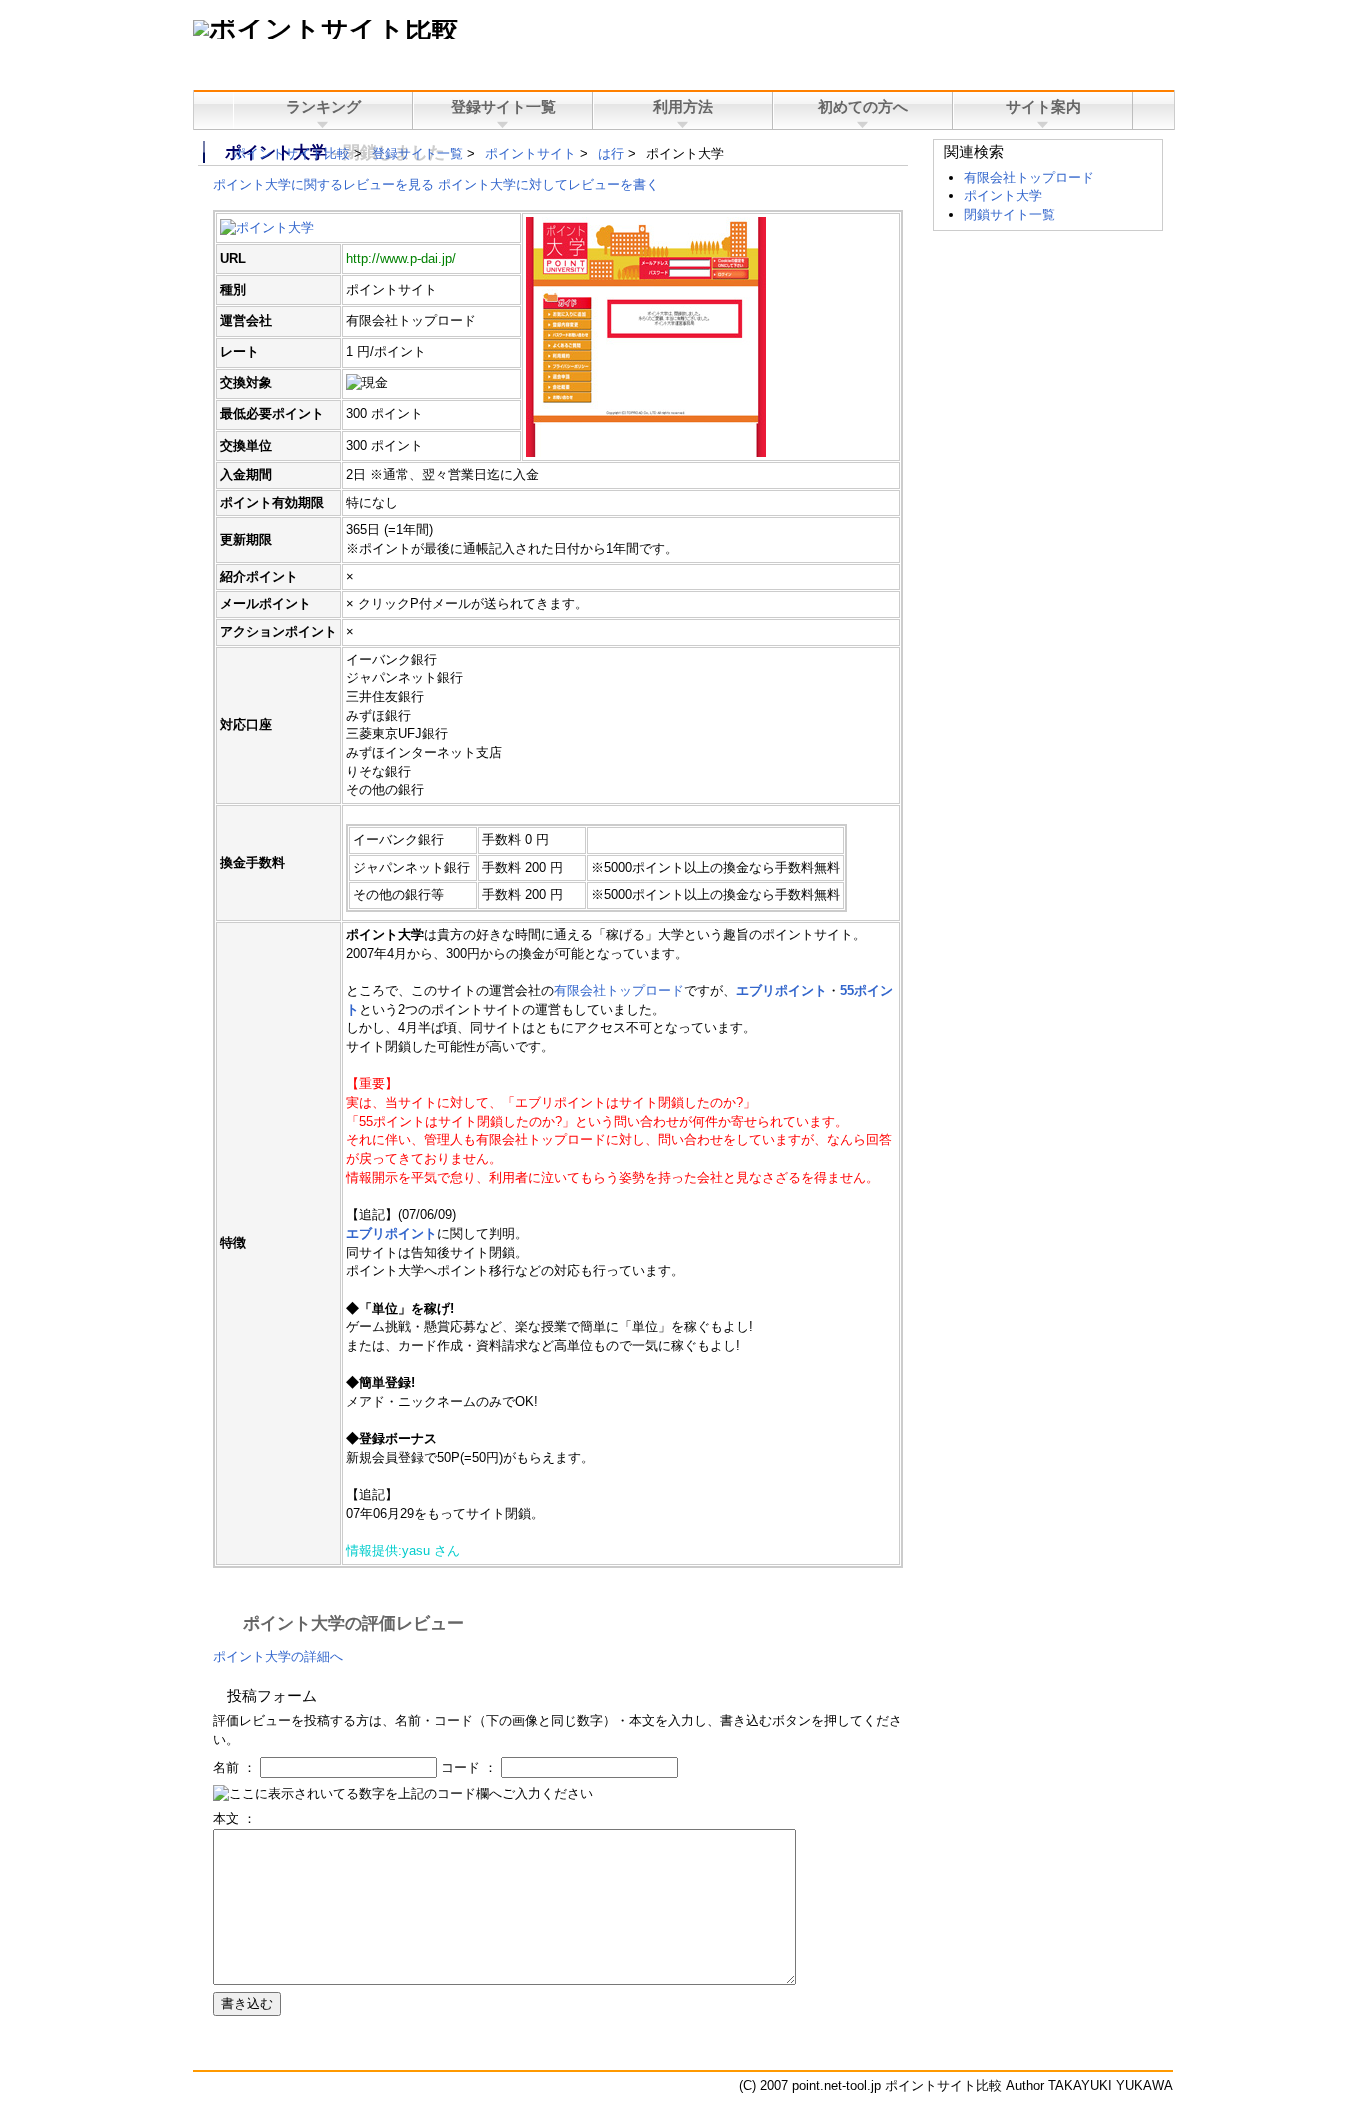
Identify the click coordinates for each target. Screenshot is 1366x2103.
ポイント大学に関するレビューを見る (323, 184)
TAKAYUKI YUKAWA (1110, 2085)
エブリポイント (781, 990)
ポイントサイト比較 (291, 153)
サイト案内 (1043, 107)
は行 (611, 153)
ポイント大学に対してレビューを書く (548, 184)
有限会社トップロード (619, 990)
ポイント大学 (1003, 195)
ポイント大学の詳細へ (278, 1656)
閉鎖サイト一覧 (1009, 214)
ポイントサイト (530, 153)
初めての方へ (863, 107)
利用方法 (683, 107)
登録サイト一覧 (417, 153)
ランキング (323, 107)
